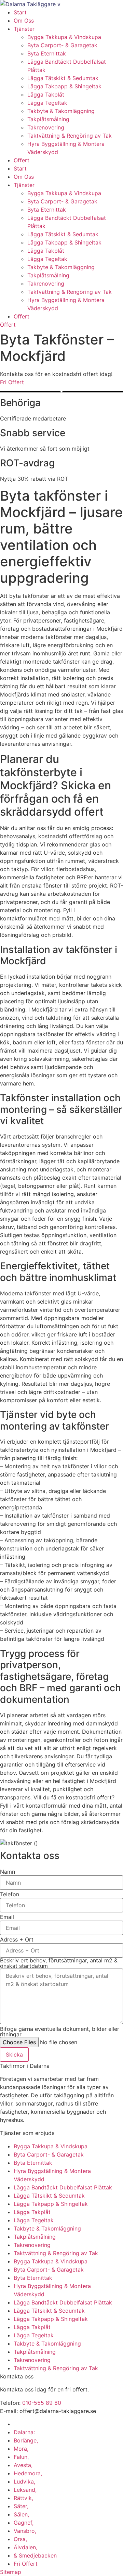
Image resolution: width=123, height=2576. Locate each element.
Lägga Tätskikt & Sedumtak (63, 78)
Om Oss (24, 21)
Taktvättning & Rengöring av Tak (70, 136)
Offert (22, 160)
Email (7, 1917)
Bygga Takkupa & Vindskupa (64, 37)
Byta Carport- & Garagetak (62, 45)
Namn (8, 1872)
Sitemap (11, 2572)
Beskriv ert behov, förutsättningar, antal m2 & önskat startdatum (59, 1963)
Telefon (10, 1894)
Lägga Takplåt (46, 95)
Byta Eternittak (47, 53)
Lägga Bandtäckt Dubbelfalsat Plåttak (63, 2187)
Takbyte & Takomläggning (61, 111)
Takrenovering (46, 127)
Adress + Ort (17, 1939)
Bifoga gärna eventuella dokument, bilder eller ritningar (60, 2032)
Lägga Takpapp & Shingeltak (64, 86)
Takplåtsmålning (48, 119)
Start (20, 12)
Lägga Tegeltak (47, 103)
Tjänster (24, 29)
